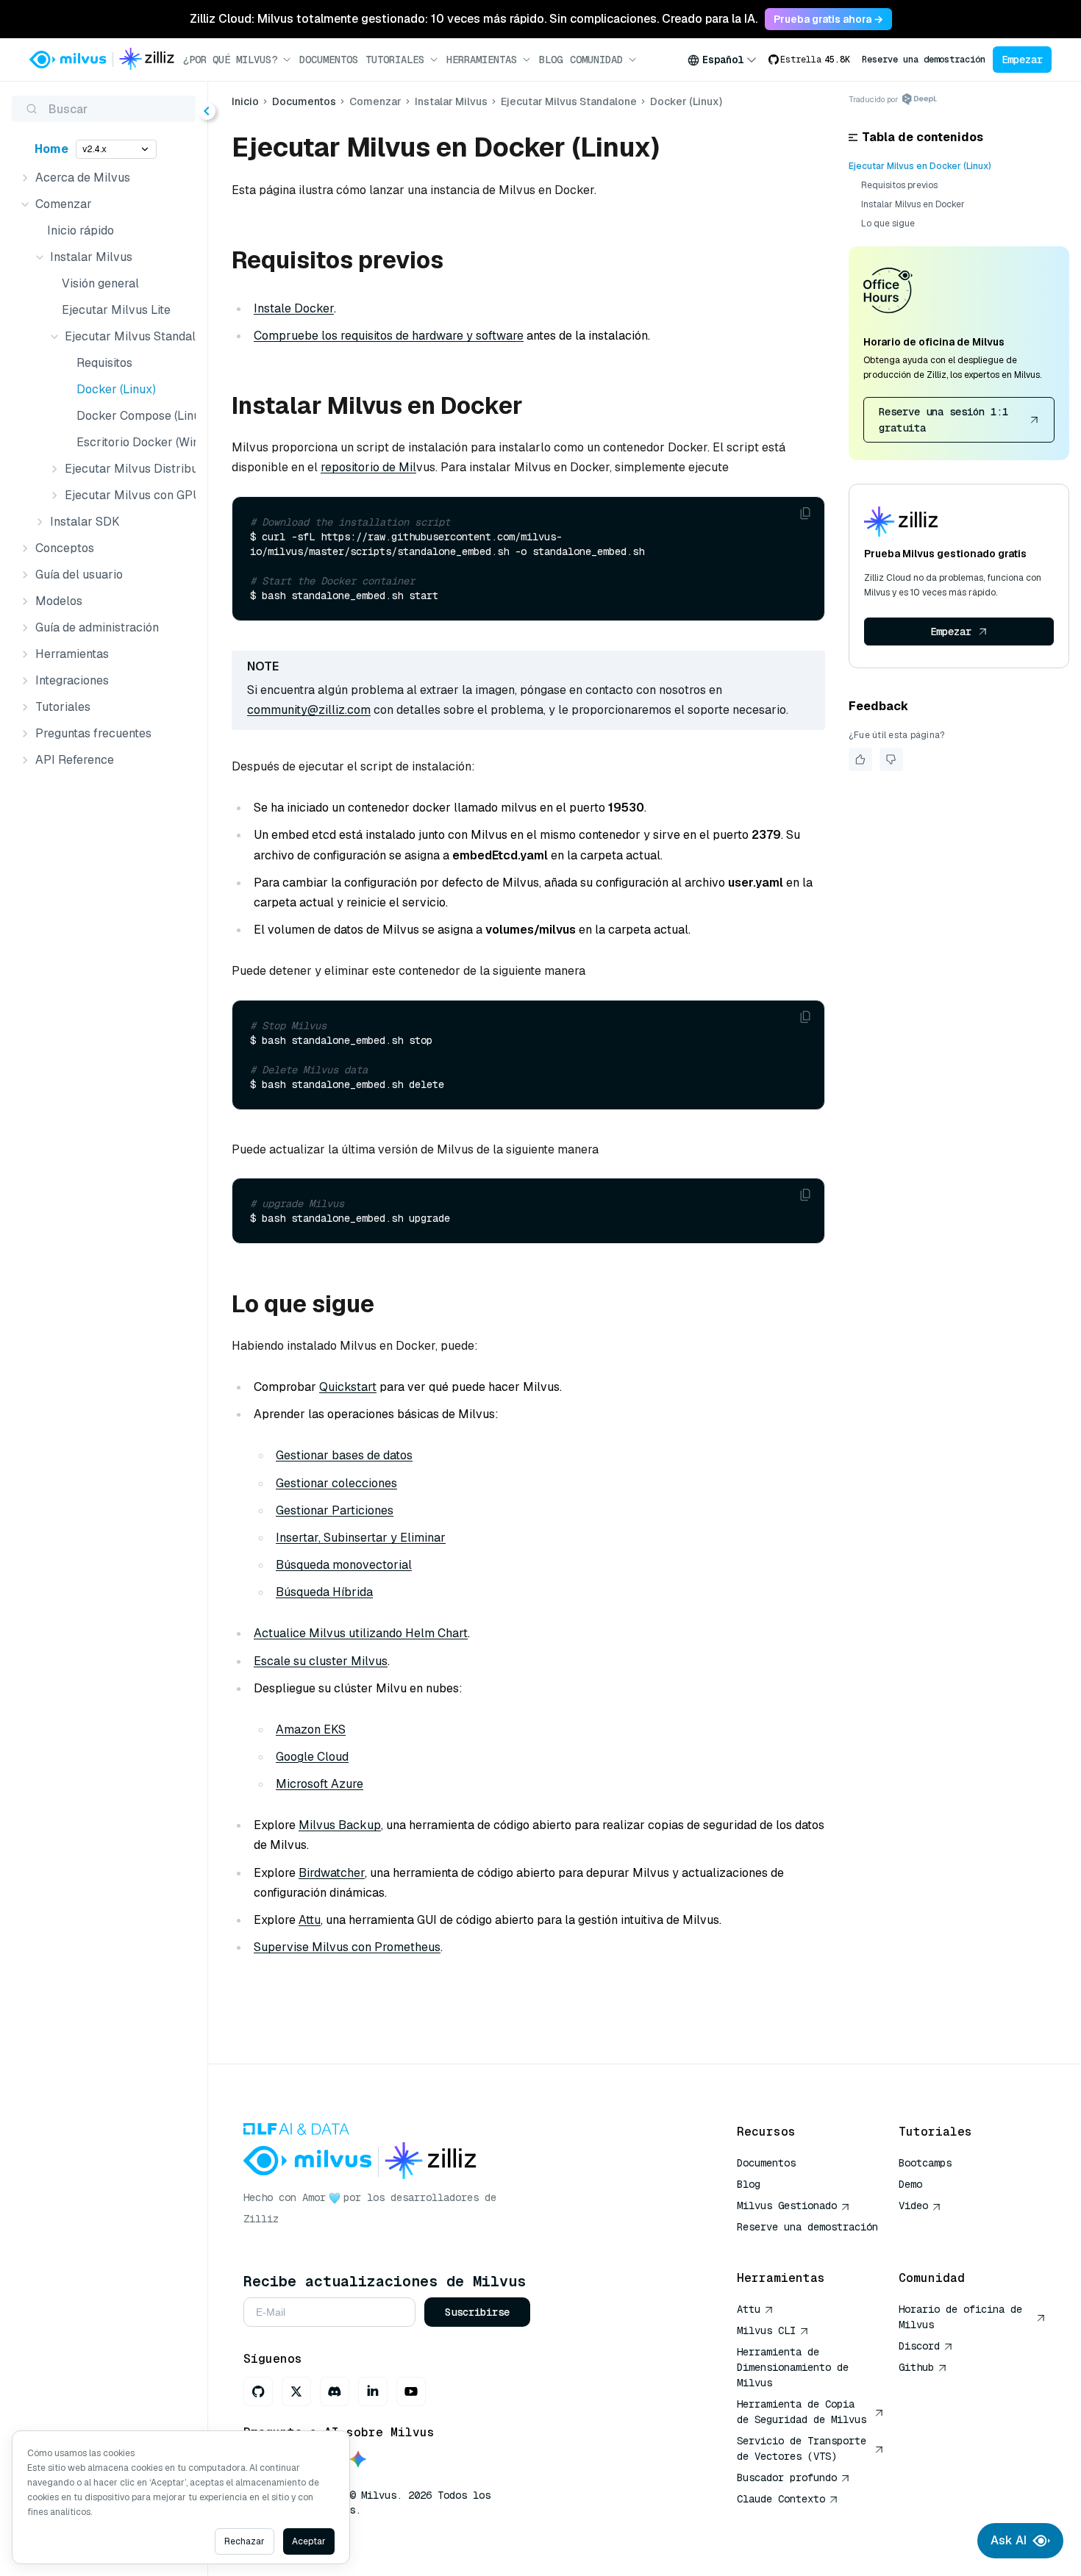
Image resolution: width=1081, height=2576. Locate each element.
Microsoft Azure (320, 1784)
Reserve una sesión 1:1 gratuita (943, 420)
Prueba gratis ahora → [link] (828, 19)
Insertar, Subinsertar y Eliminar (361, 1538)
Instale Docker (294, 308)
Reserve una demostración (924, 60)
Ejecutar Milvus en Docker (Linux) (920, 166)
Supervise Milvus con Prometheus (347, 1947)
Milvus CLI (766, 2330)
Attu (310, 1920)
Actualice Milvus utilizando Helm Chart (361, 1633)
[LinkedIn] (373, 2391)
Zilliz (261, 2219)
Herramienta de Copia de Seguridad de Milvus (802, 2412)
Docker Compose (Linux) (133, 416)
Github (916, 2367)
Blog (551, 60)
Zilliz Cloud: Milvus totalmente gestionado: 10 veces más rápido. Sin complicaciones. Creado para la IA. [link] (474, 19)
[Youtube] (411, 2391)
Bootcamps (925, 2163)
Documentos (329, 60)
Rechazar (245, 2541)
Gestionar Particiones (335, 1510)
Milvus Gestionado (787, 2205)
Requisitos (104, 363)
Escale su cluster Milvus (321, 1661)
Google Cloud (312, 1757)
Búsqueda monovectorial (344, 1565)
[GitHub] (258, 2391)
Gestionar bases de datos (344, 1455)
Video (913, 2205)
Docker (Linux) (116, 389)
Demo (910, 2184)
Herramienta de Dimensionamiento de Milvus (793, 2367)
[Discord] (335, 2391)
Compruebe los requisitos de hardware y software (389, 336)
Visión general (100, 283)
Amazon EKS (311, 1729)
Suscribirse (477, 2312)
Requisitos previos (899, 185)
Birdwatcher (332, 1873)
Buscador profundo (787, 2477)
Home (51, 149)
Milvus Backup (340, 1825)
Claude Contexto (781, 2499)
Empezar (1022, 60)
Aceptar (309, 2541)
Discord (919, 2346)
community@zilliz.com (309, 710)
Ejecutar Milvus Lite (116, 310)
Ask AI (1009, 2540)
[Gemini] (358, 2460)
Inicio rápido (81, 230)
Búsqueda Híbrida (324, 1592)
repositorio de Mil (368, 467)
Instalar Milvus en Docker (913, 204)
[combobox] (722, 60)
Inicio (245, 101)
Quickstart (348, 1387)
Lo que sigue (888, 223)
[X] (296, 2391)
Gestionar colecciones (336, 1483)
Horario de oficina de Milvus (960, 2317)
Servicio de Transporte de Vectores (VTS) (802, 2448)
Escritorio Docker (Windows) (133, 442)
